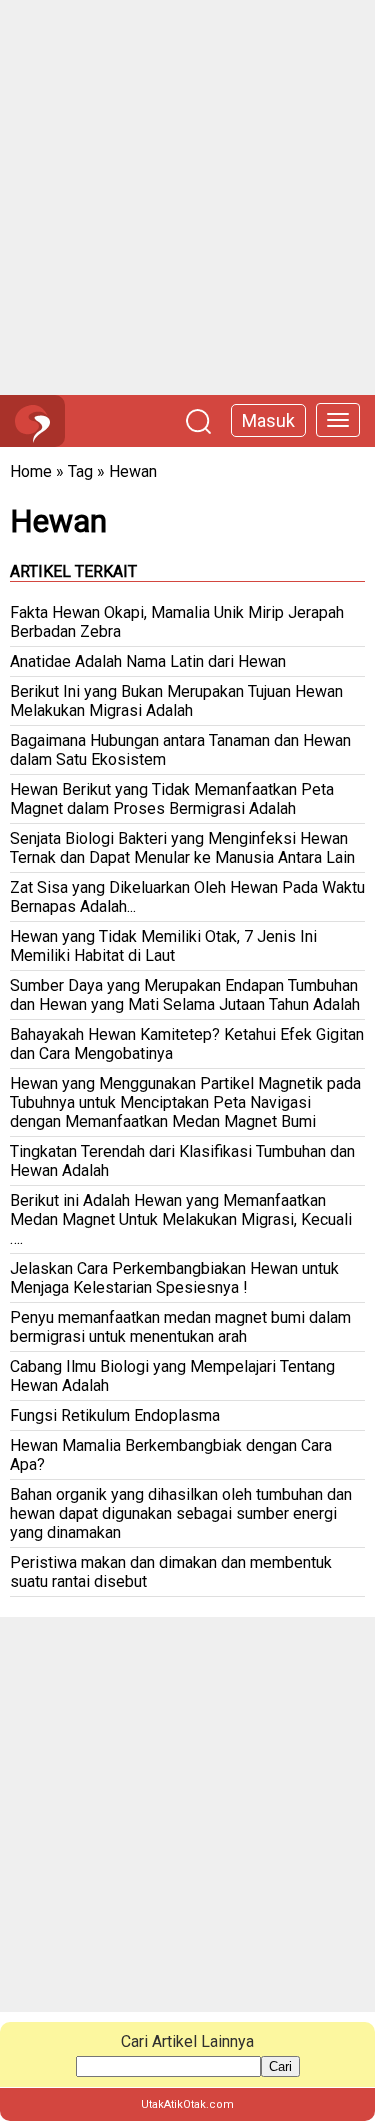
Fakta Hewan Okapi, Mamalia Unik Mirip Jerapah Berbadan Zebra (177, 622)
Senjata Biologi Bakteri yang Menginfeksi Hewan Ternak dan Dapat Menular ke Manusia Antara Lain (182, 848)
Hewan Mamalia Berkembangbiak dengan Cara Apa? (171, 1455)
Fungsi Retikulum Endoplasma (115, 1415)
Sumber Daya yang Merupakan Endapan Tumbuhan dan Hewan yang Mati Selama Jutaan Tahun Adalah (185, 995)
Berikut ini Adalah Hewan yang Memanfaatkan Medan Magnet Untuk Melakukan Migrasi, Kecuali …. (181, 1219)
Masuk (268, 420)
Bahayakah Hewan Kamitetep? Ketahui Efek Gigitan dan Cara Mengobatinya (187, 1044)
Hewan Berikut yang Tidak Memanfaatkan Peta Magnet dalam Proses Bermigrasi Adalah (172, 799)
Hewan (133, 471)
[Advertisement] (187, 197)
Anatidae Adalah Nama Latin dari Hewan (148, 661)
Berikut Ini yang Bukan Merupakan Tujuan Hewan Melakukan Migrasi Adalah (176, 701)
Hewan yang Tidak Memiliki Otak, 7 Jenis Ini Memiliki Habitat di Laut (163, 946)
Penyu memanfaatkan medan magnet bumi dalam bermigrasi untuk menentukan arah (180, 1327)
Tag (80, 471)
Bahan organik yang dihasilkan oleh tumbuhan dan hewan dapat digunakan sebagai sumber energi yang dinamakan (181, 1513)
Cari (280, 2066)
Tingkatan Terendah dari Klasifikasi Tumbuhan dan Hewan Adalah (182, 1161)
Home (31, 471)
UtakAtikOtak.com (187, 2104)
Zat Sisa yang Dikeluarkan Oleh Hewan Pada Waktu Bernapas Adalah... (187, 897)
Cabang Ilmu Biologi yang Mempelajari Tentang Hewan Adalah (172, 1376)
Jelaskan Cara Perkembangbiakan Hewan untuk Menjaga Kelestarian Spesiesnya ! (174, 1278)
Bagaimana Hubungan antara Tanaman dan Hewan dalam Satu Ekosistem (180, 750)
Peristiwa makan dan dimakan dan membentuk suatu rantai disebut (171, 1572)
